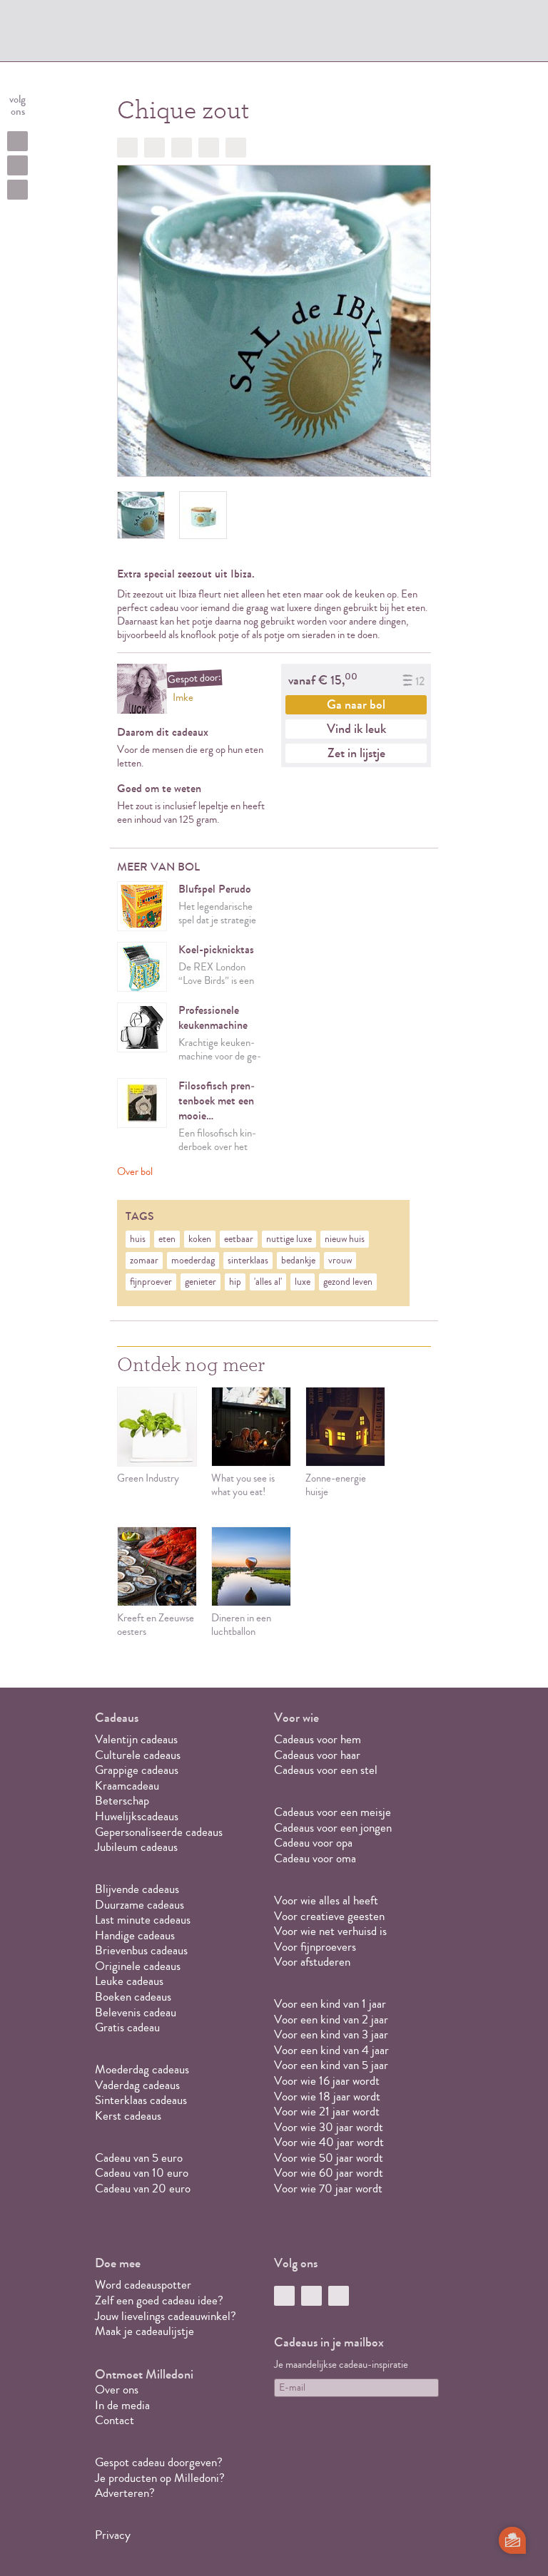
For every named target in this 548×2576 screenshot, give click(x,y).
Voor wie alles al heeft (326, 1900)
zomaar (144, 1261)
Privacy (113, 2535)
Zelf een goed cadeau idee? (159, 2300)
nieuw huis (345, 1239)
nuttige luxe (289, 1239)
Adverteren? (125, 2493)
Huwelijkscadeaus (137, 1816)
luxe (303, 1282)
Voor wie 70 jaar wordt (328, 2188)
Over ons (117, 2390)
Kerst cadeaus (128, 2116)
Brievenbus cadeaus (141, 1950)
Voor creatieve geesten (329, 1916)
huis (138, 1239)
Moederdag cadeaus (142, 2069)
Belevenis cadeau (136, 2012)
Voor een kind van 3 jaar (331, 2034)
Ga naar (356, 704)
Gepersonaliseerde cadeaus (159, 1832)
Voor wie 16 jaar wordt (327, 2081)
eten (167, 1239)
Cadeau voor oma (315, 1858)
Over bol (135, 1172)
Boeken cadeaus (133, 1997)
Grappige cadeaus (137, 1770)
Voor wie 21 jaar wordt (327, 2111)
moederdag (193, 1261)
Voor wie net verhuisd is (330, 1931)
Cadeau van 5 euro (139, 2158)
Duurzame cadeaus (139, 1905)
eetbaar (239, 1239)
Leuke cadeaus (129, 1981)
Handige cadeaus (135, 1935)
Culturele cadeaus (138, 1755)
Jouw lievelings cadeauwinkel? (166, 2316)
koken (200, 1239)
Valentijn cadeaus (136, 1739)
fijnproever (151, 1282)
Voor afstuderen (312, 1962)
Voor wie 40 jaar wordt (329, 2142)
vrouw (340, 1261)
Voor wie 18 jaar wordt (327, 2097)
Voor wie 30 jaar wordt (329, 2127)
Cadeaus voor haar (317, 1755)
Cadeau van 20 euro (143, 2188)
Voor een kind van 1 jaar (330, 2004)
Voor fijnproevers (315, 1947)
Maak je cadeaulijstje (144, 2331)
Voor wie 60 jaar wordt (329, 2173)
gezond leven (348, 1282)
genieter (201, 1282)
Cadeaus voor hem (318, 1739)
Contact (115, 2420)
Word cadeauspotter (143, 2285)
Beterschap (122, 1801)
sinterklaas (248, 1261)
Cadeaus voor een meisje (333, 1812)
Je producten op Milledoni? (160, 2478)
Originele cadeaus (138, 1966)
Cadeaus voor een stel (326, 1770)
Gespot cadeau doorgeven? (159, 2462)
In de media (122, 2405)
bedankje (298, 1261)
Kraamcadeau (127, 1786)
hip (235, 1282)
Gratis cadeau (127, 2027)
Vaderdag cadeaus (137, 2085)
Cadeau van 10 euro (142, 2173)
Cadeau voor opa (313, 1843)
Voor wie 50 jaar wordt (329, 2158)
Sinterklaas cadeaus (141, 2100)
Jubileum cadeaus (136, 1847)
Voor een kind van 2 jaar (331, 2020)
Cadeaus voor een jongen (334, 1828)
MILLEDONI (142, 33)
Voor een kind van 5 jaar (331, 2065)
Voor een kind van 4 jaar (331, 2050)
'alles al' (268, 1282)
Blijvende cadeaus (137, 1889)
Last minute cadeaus (143, 1920)
